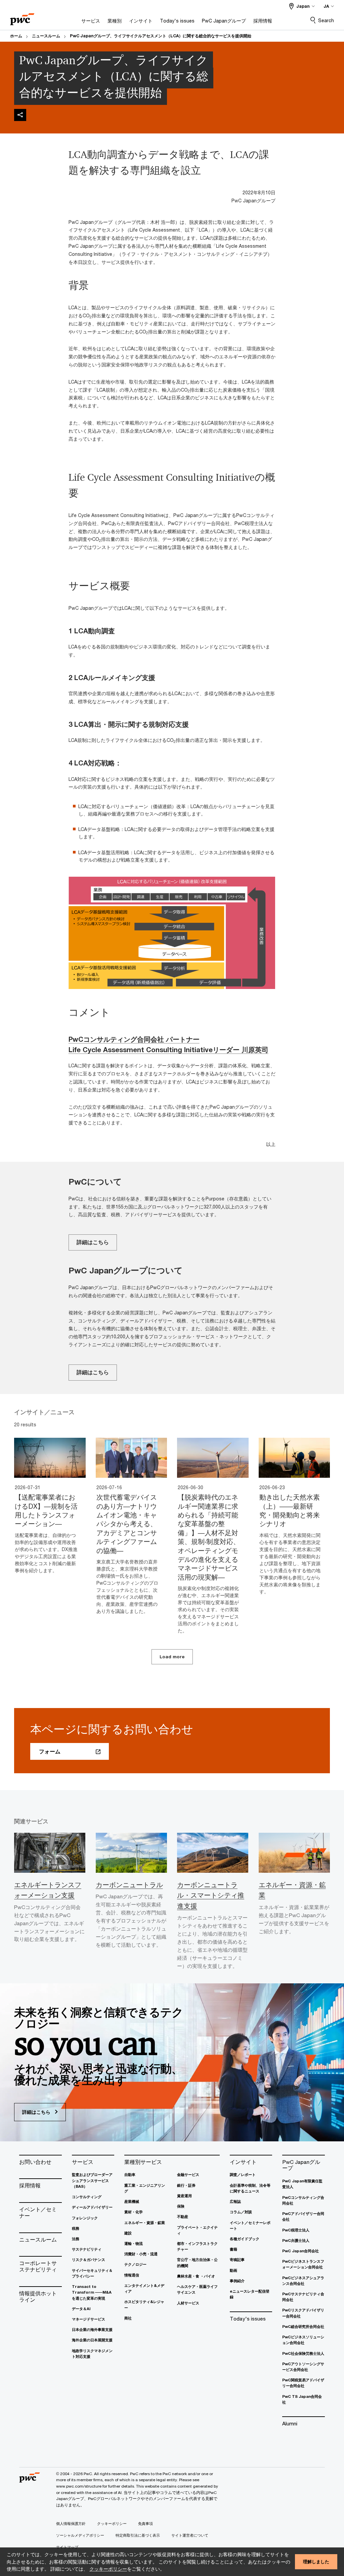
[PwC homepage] (22, 17)
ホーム (16, 36)
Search (326, 20)
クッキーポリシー (108, 2569)
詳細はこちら (93, 1242)
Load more (172, 1657)
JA (326, 6)
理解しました (316, 2562)
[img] (20, 115)
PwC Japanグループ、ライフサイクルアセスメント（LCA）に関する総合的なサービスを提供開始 (161, 36)
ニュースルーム (46, 36)
